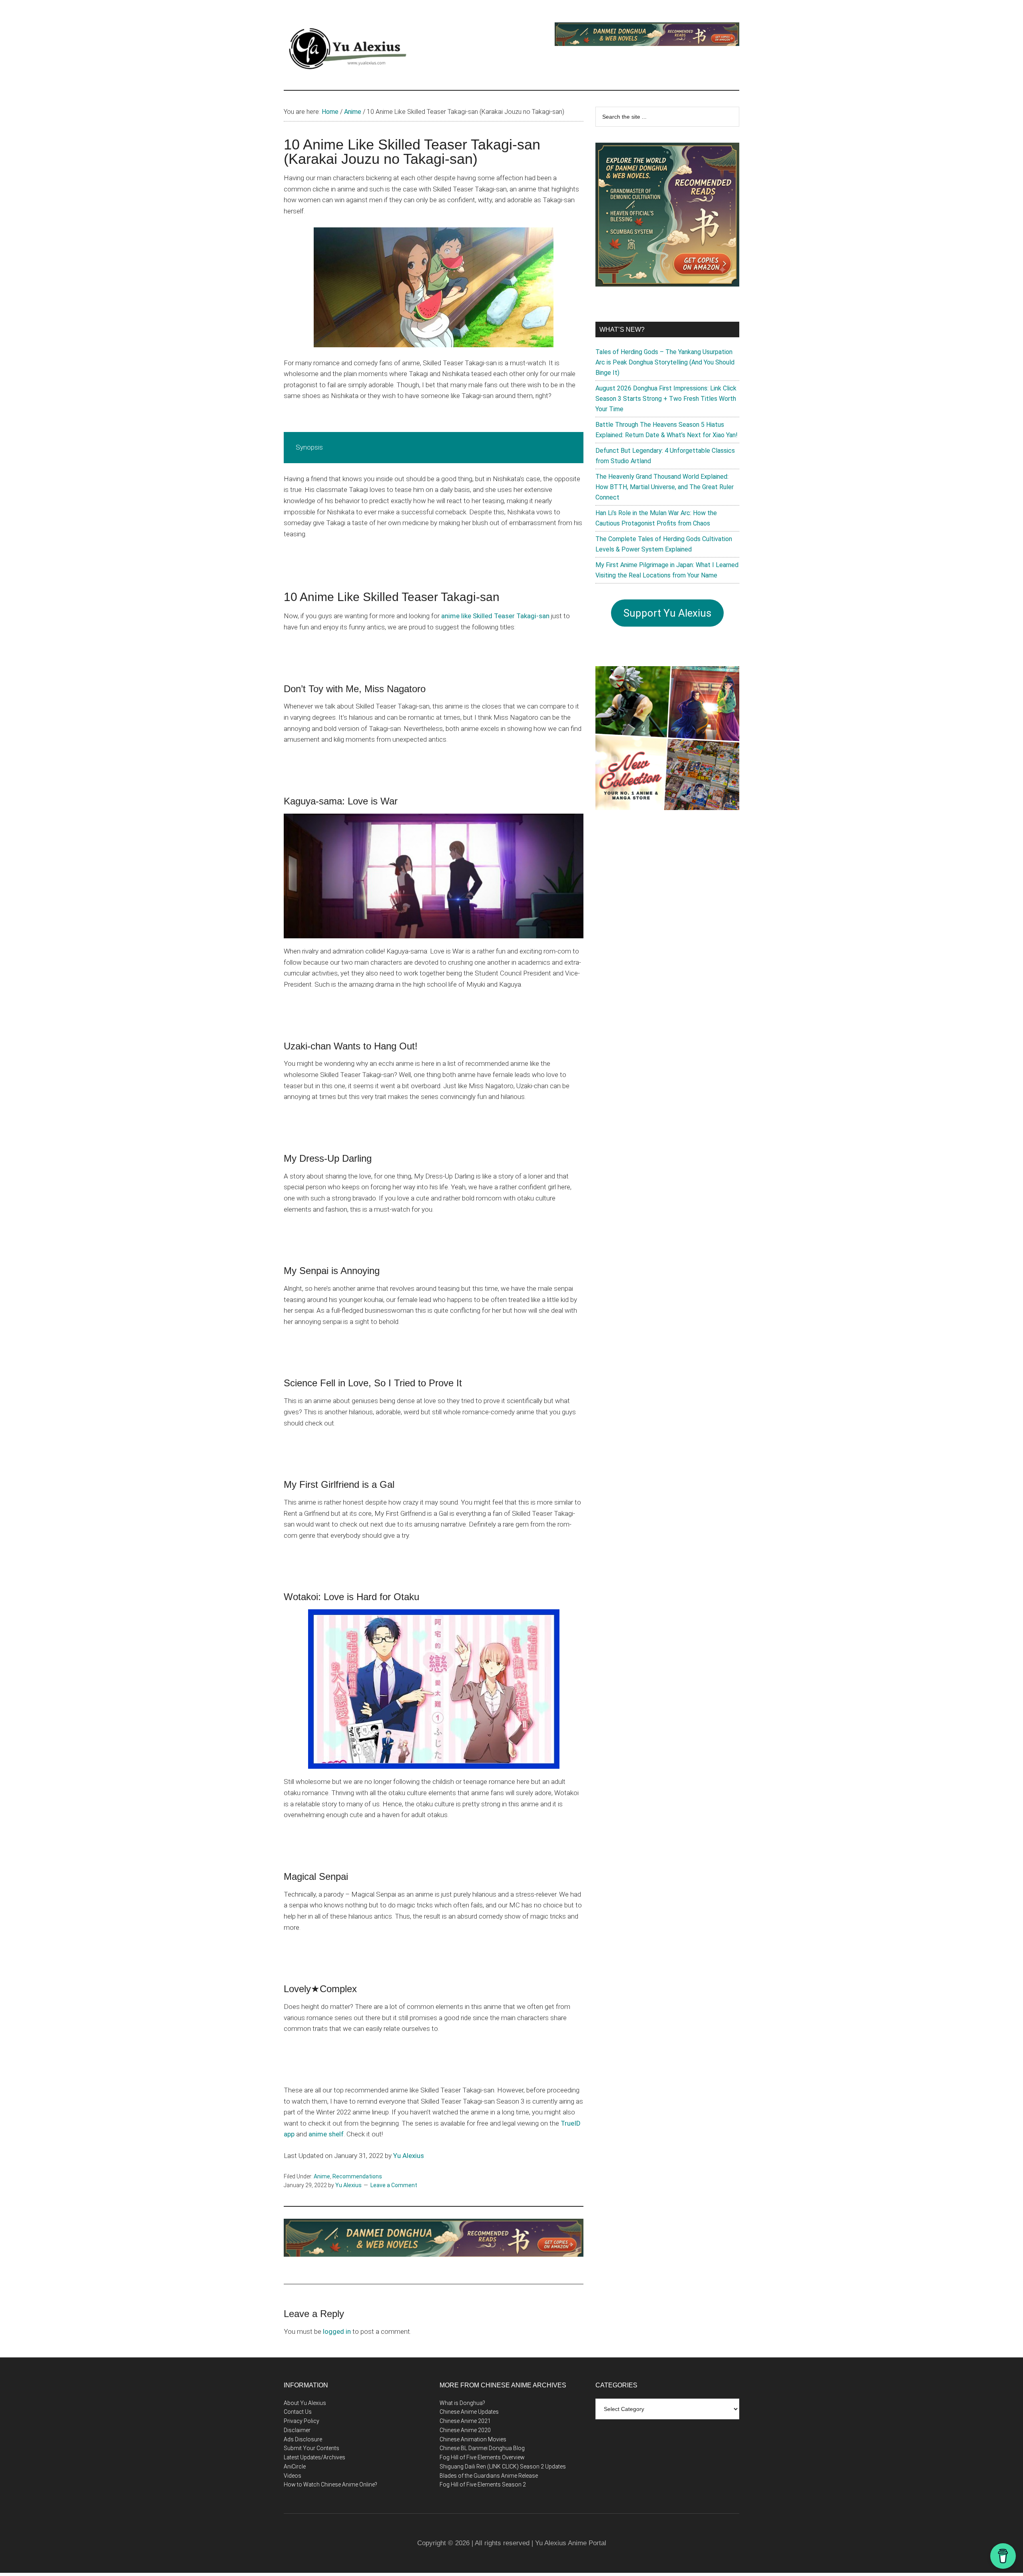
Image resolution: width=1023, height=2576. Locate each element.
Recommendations (357, 2176)
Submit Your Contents (311, 2448)
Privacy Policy (302, 2421)
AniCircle (295, 2467)
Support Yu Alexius (667, 613)
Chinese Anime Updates (469, 2412)
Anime (322, 2176)
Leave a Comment (394, 2185)
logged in (337, 2331)
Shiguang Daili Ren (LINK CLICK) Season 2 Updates (503, 2467)
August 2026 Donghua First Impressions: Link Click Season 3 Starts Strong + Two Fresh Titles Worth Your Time (666, 399)
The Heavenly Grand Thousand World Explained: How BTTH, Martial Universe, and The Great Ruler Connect (665, 487)
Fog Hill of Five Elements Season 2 (483, 2484)
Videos (293, 2476)
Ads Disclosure (303, 2439)
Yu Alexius (409, 2156)
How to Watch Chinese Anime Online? (330, 2484)
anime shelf (326, 2134)
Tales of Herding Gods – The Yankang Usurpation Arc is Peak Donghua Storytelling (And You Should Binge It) (665, 362)
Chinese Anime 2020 (465, 2430)
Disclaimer (297, 2430)
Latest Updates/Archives (314, 2457)
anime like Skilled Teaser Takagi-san (495, 616)
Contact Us (298, 2412)
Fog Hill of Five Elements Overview (482, 2457)
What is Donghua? (462, 2403)
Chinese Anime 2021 (465, 2421)
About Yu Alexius (305, 2403)
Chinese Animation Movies (473, 2439)
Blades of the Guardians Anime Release (489, 2476)
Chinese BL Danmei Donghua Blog (482, 2448)
